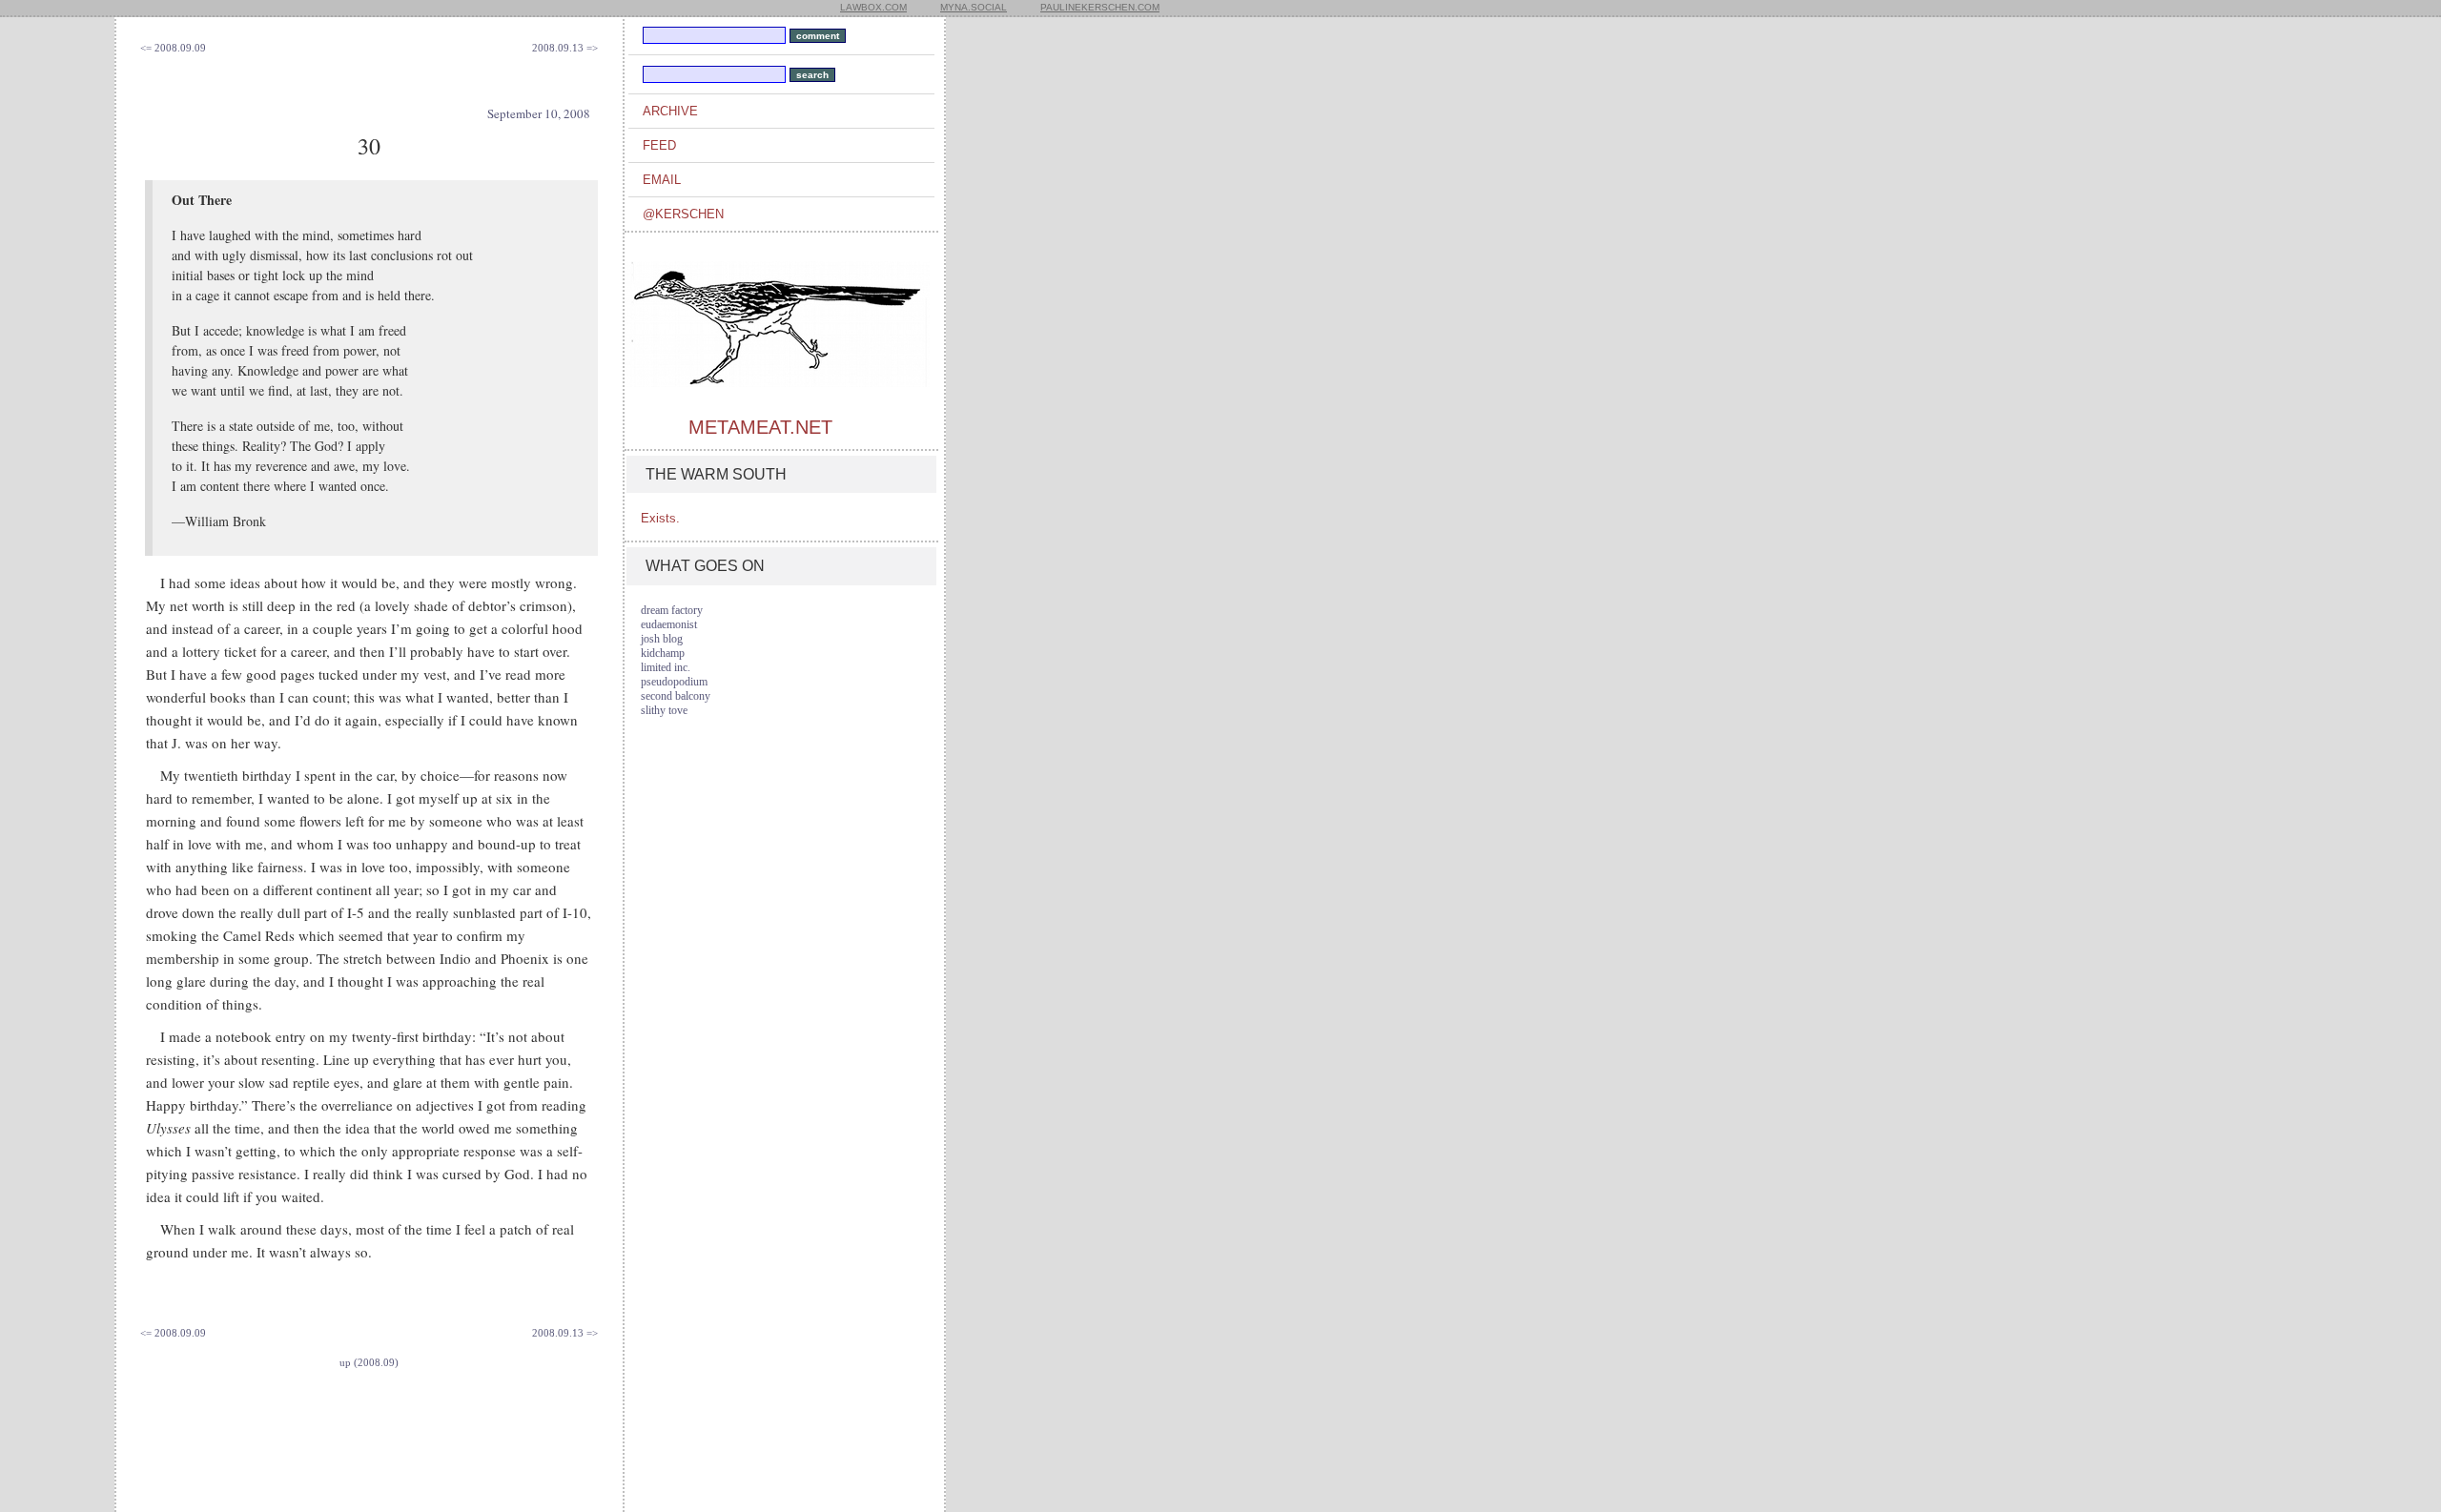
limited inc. (666, 667)
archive (670, 111)
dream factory (672, 610)
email (662, 180)
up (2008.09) (369, 1362)
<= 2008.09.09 (173, 48)
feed (659, 145)
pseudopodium (674, 682)
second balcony (676, 696)
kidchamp (663, 653)
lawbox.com (873, 7)
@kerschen (683, 214)
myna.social (974, 7)
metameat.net (760, 427)
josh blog (662, 639)
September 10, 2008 (539, 113)
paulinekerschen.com (1100, 7)
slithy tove (664, 710)
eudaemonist (669, 624)
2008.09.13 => (565, 48)
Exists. (660, 518)
